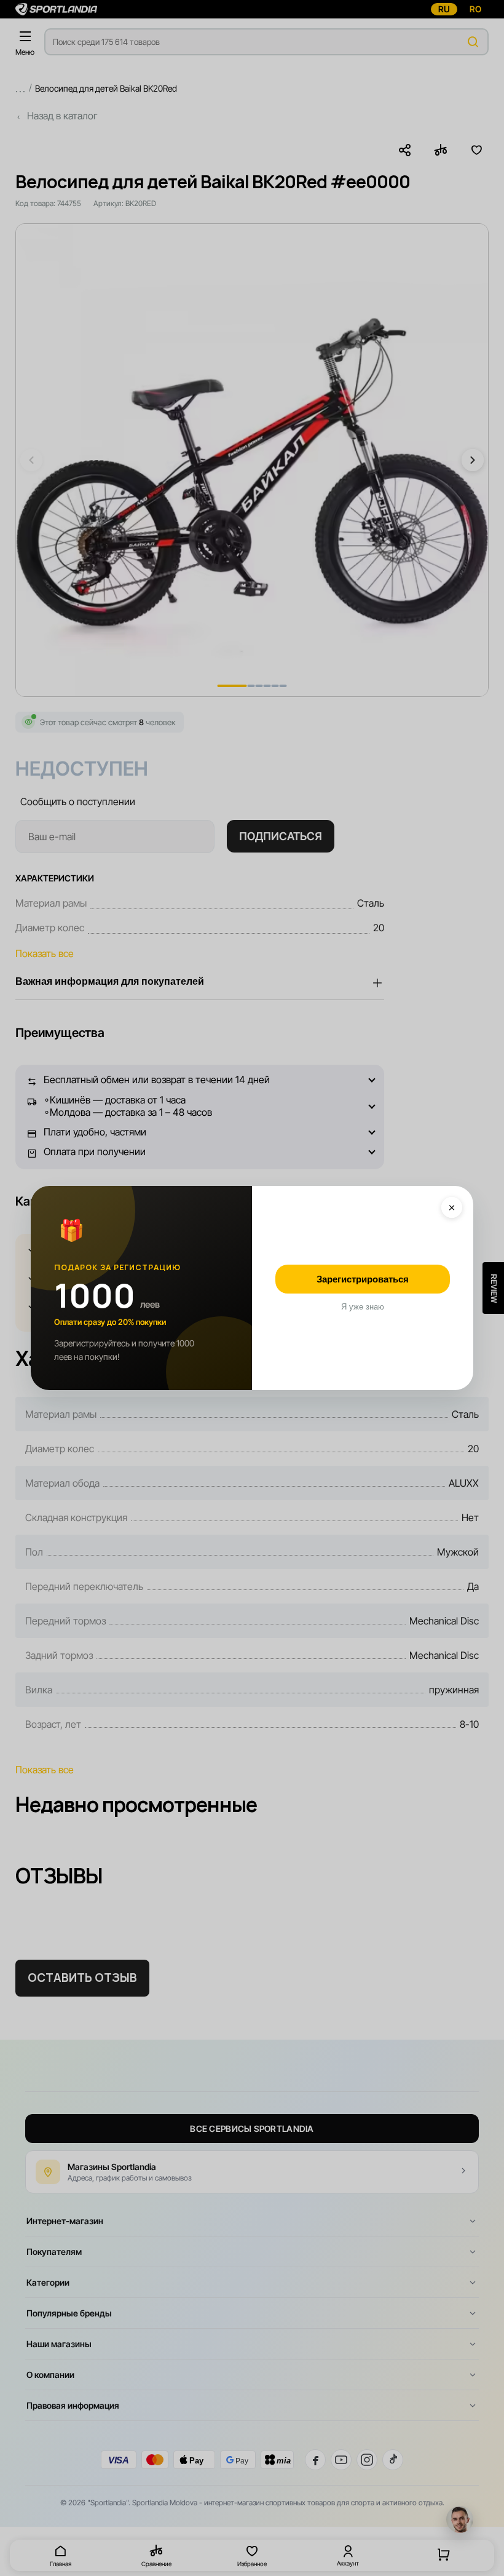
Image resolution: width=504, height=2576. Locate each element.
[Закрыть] (452, 1207)
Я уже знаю (363, 1307)
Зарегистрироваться (363, 1279)
